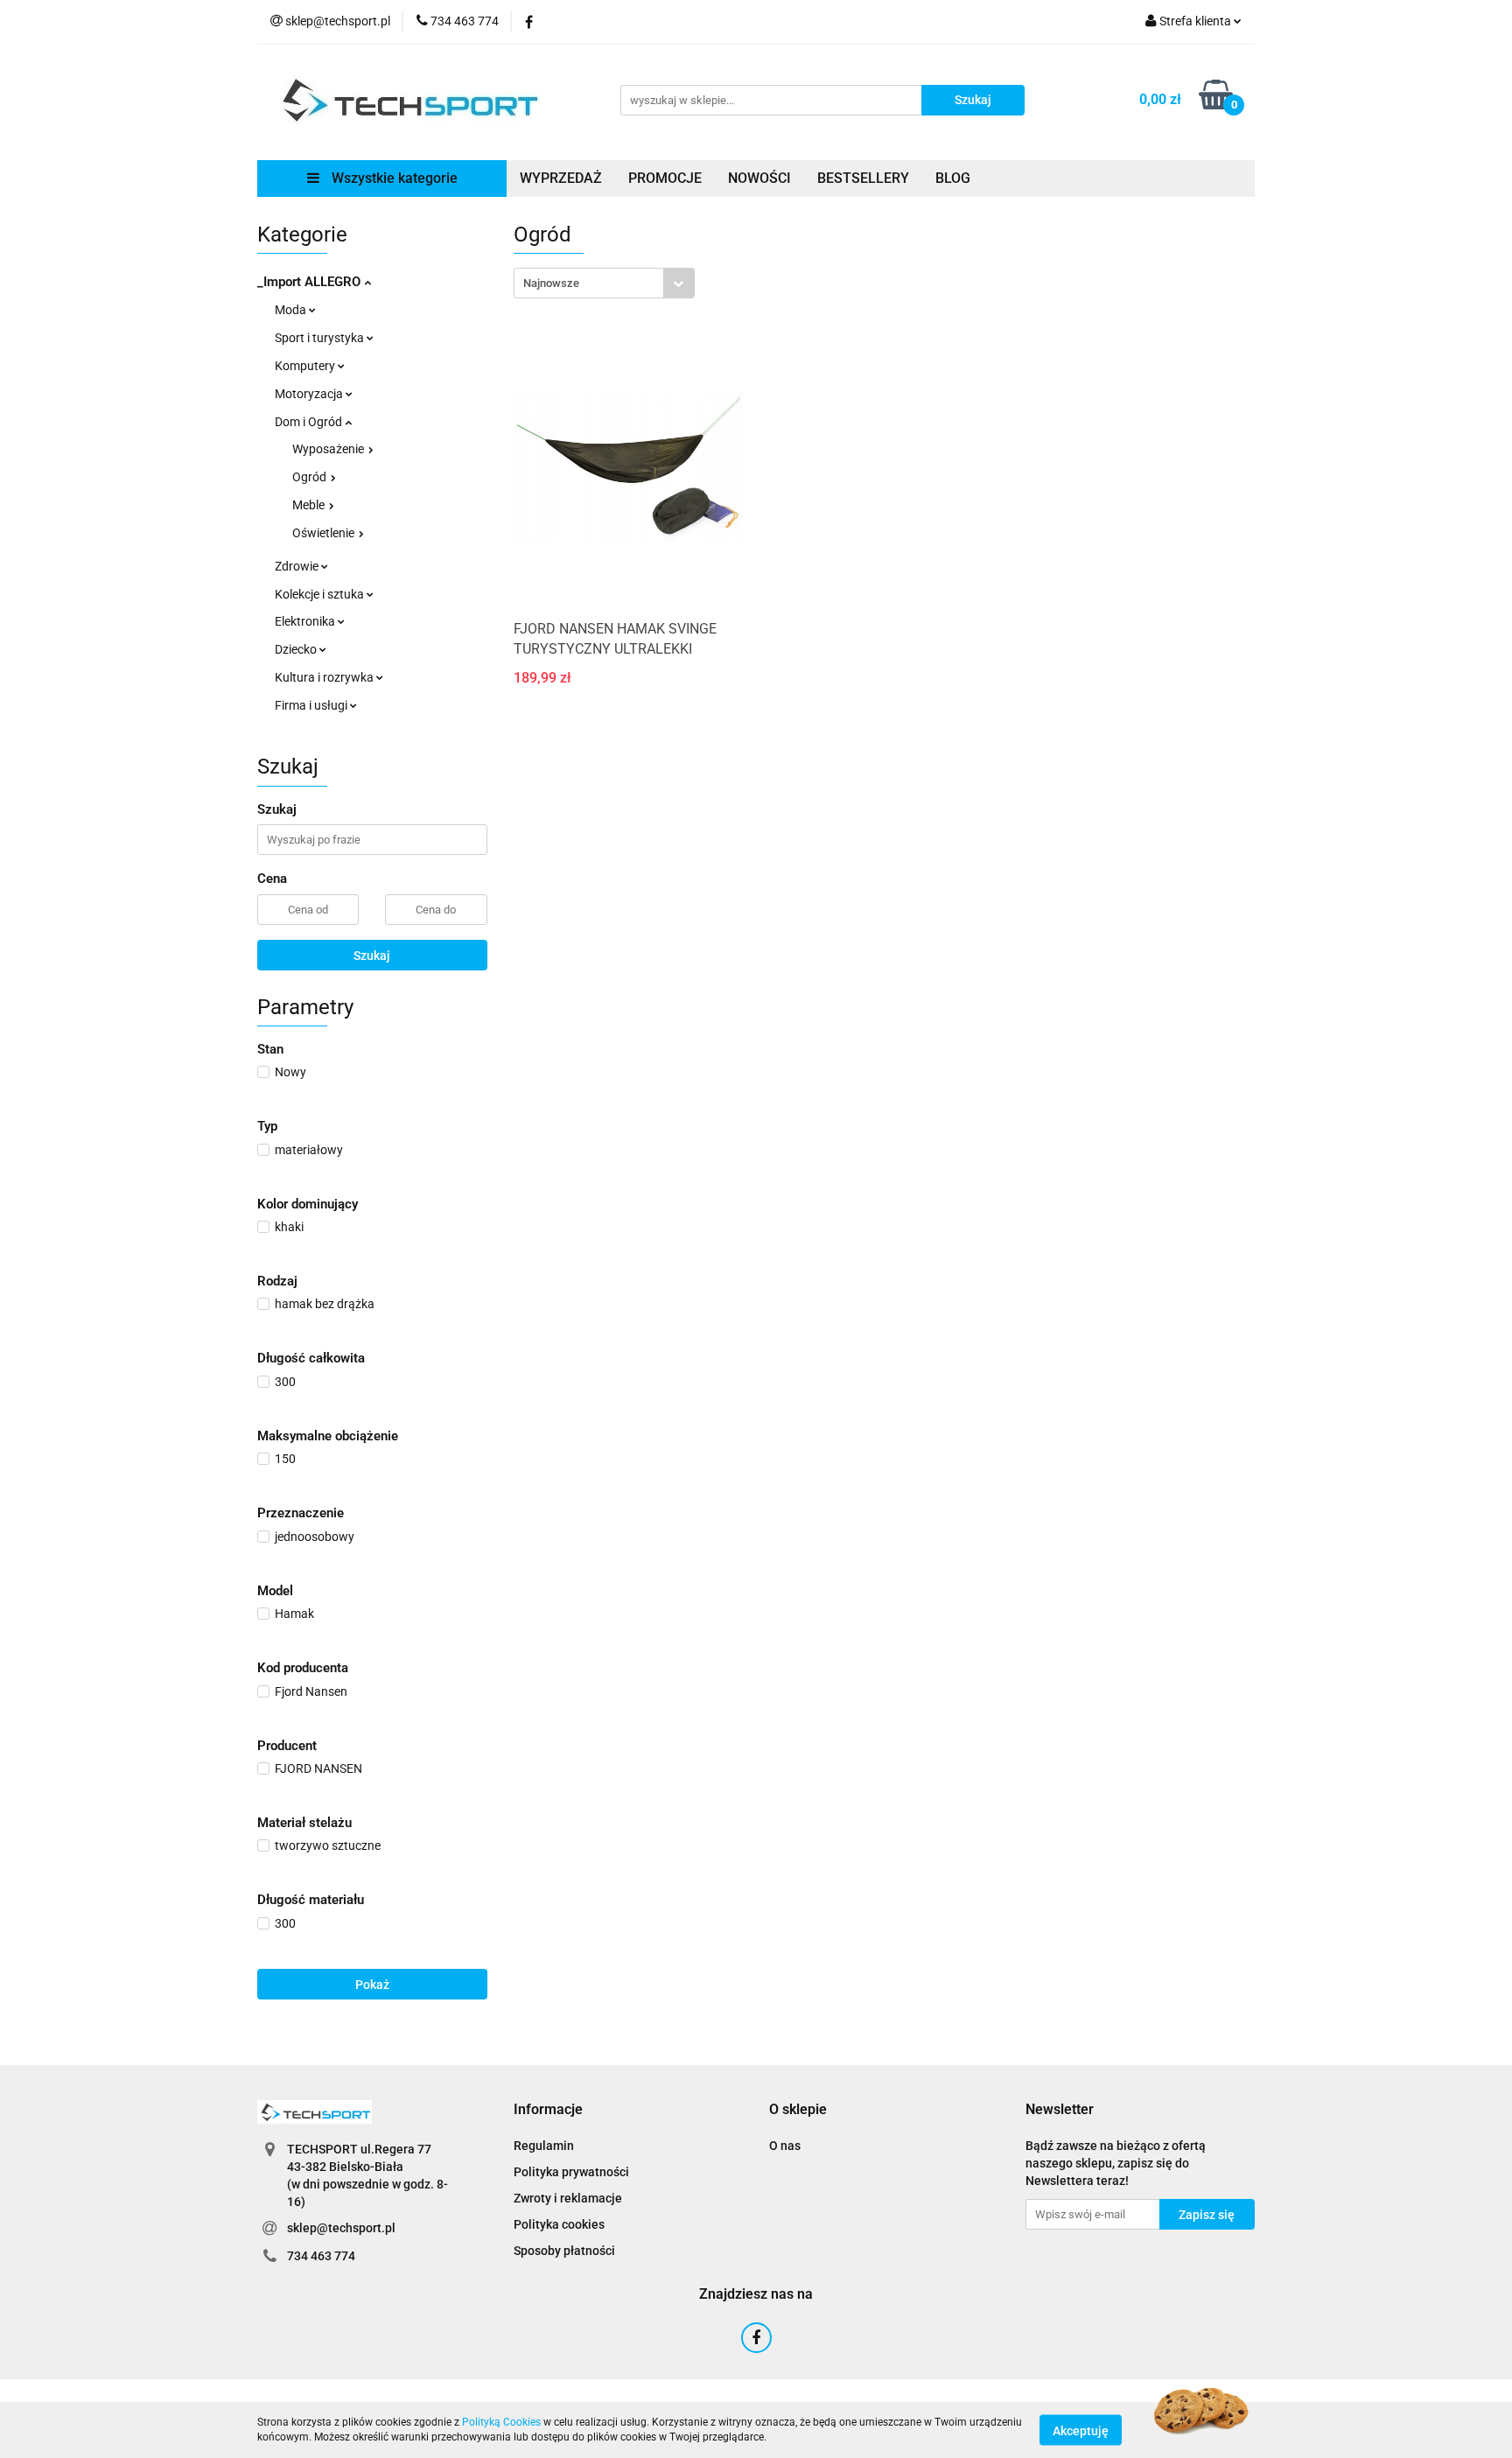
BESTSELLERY (863, 178)
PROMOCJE (665, 178)
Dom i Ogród (310, 422)
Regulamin (544, 2146)
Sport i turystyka (321, 338)
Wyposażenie (329, 449)
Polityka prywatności (571, 2172)
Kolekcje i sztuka (321, 594)
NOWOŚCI (759, 178)
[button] (548, 2110)
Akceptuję (1081, 2430)
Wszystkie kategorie (393, 178)
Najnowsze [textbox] (551, 283)
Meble (310, 505)
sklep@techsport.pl (341, 2228)
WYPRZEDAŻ (561, 178)
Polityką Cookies (501, 2422)
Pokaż (372, 1985)
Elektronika (306, 621)
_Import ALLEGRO (311, 282)
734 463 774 (321, 2256)
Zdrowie (298, 566)
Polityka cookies (559, 2224)
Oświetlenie (325, 533)
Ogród (311, 477)
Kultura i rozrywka (325, 677)
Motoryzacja (310, 394)
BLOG (953, 178)
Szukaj (372, 956)
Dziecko (297, 649)
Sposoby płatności (564, 2251)
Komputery (306, 366)
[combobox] (604, 283)
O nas (785, 2146)
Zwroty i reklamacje (568, 2198)
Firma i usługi (312, 705)
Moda (292, 310)
